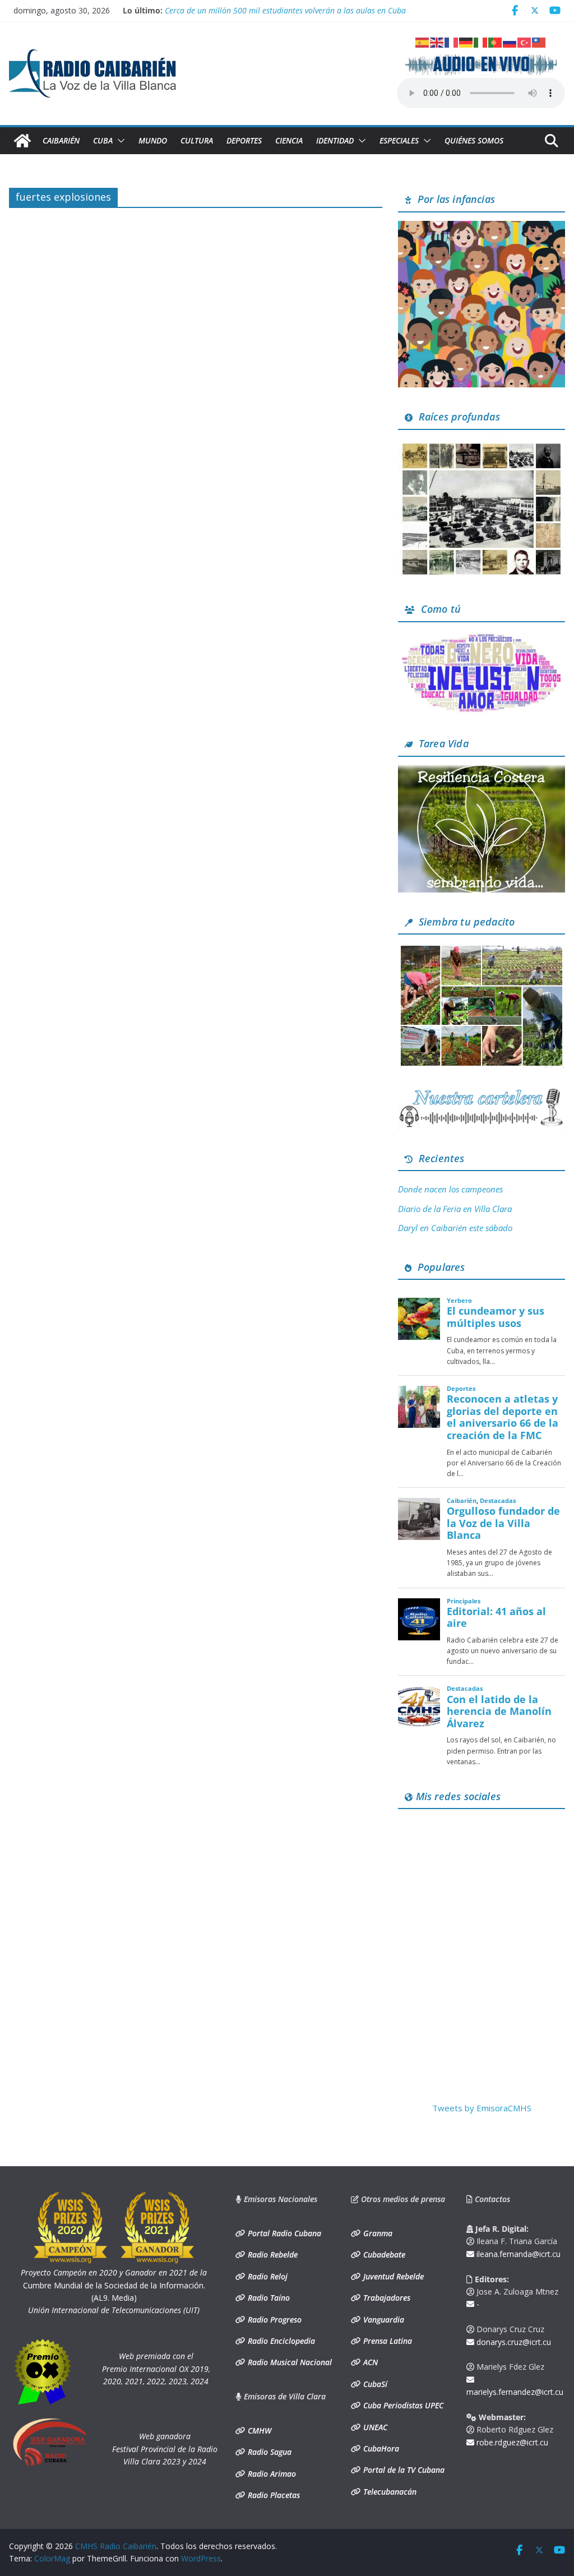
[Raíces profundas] (482, 445)
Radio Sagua (269, 2452)
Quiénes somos (474, 140)
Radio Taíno (268, 2298)
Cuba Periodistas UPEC (402, 2405)
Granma (377, 2233)
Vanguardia (383, 2320)
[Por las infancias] (482, 228)
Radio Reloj (267, 2276)
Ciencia (289, 140)
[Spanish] (423, 41)
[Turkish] (525, 41)
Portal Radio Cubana (283, 2233)
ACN (369, 2362)
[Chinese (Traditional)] (539, 41)
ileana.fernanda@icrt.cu (517, 2254)
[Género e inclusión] (482, 637)
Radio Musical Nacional (289, 2362)
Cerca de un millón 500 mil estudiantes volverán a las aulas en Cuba (285, 10)
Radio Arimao (271, 2474)
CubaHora (380, 2448)
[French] (452, 41)
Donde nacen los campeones (450, 1189)
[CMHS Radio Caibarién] (22, 141)
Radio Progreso (274, 2320)
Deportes (244, 140)
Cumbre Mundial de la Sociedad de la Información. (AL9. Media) (114, 2285)
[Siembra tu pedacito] (482, 950)
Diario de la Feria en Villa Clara (455, 1209)
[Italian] (481, 41)
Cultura (197, 140)
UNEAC (374, 2427)
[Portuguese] (496, 41)
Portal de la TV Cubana (403, 2470)
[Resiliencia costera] (482, 772)
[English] (437, 41)
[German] (466, 41)
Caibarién (61, 140)
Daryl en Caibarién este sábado (455, 1228)
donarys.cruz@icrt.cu (513, 2342)
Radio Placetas (273, 2495)
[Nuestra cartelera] (482, 1093)
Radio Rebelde (272, 2254)
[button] (119, 141)
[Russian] (510, 41)
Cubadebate (383, 2254)
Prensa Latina (386, 2341)
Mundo (153, 140)
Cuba (103, 140)
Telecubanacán (389, 2492)
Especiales (399, 140)
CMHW (258, 2431)
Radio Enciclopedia (280, 2341)
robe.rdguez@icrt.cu (511, 2442)
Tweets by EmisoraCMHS (482, 2108)
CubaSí (374, 2384)
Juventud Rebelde (392, 2276)
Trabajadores (386, 2298)
